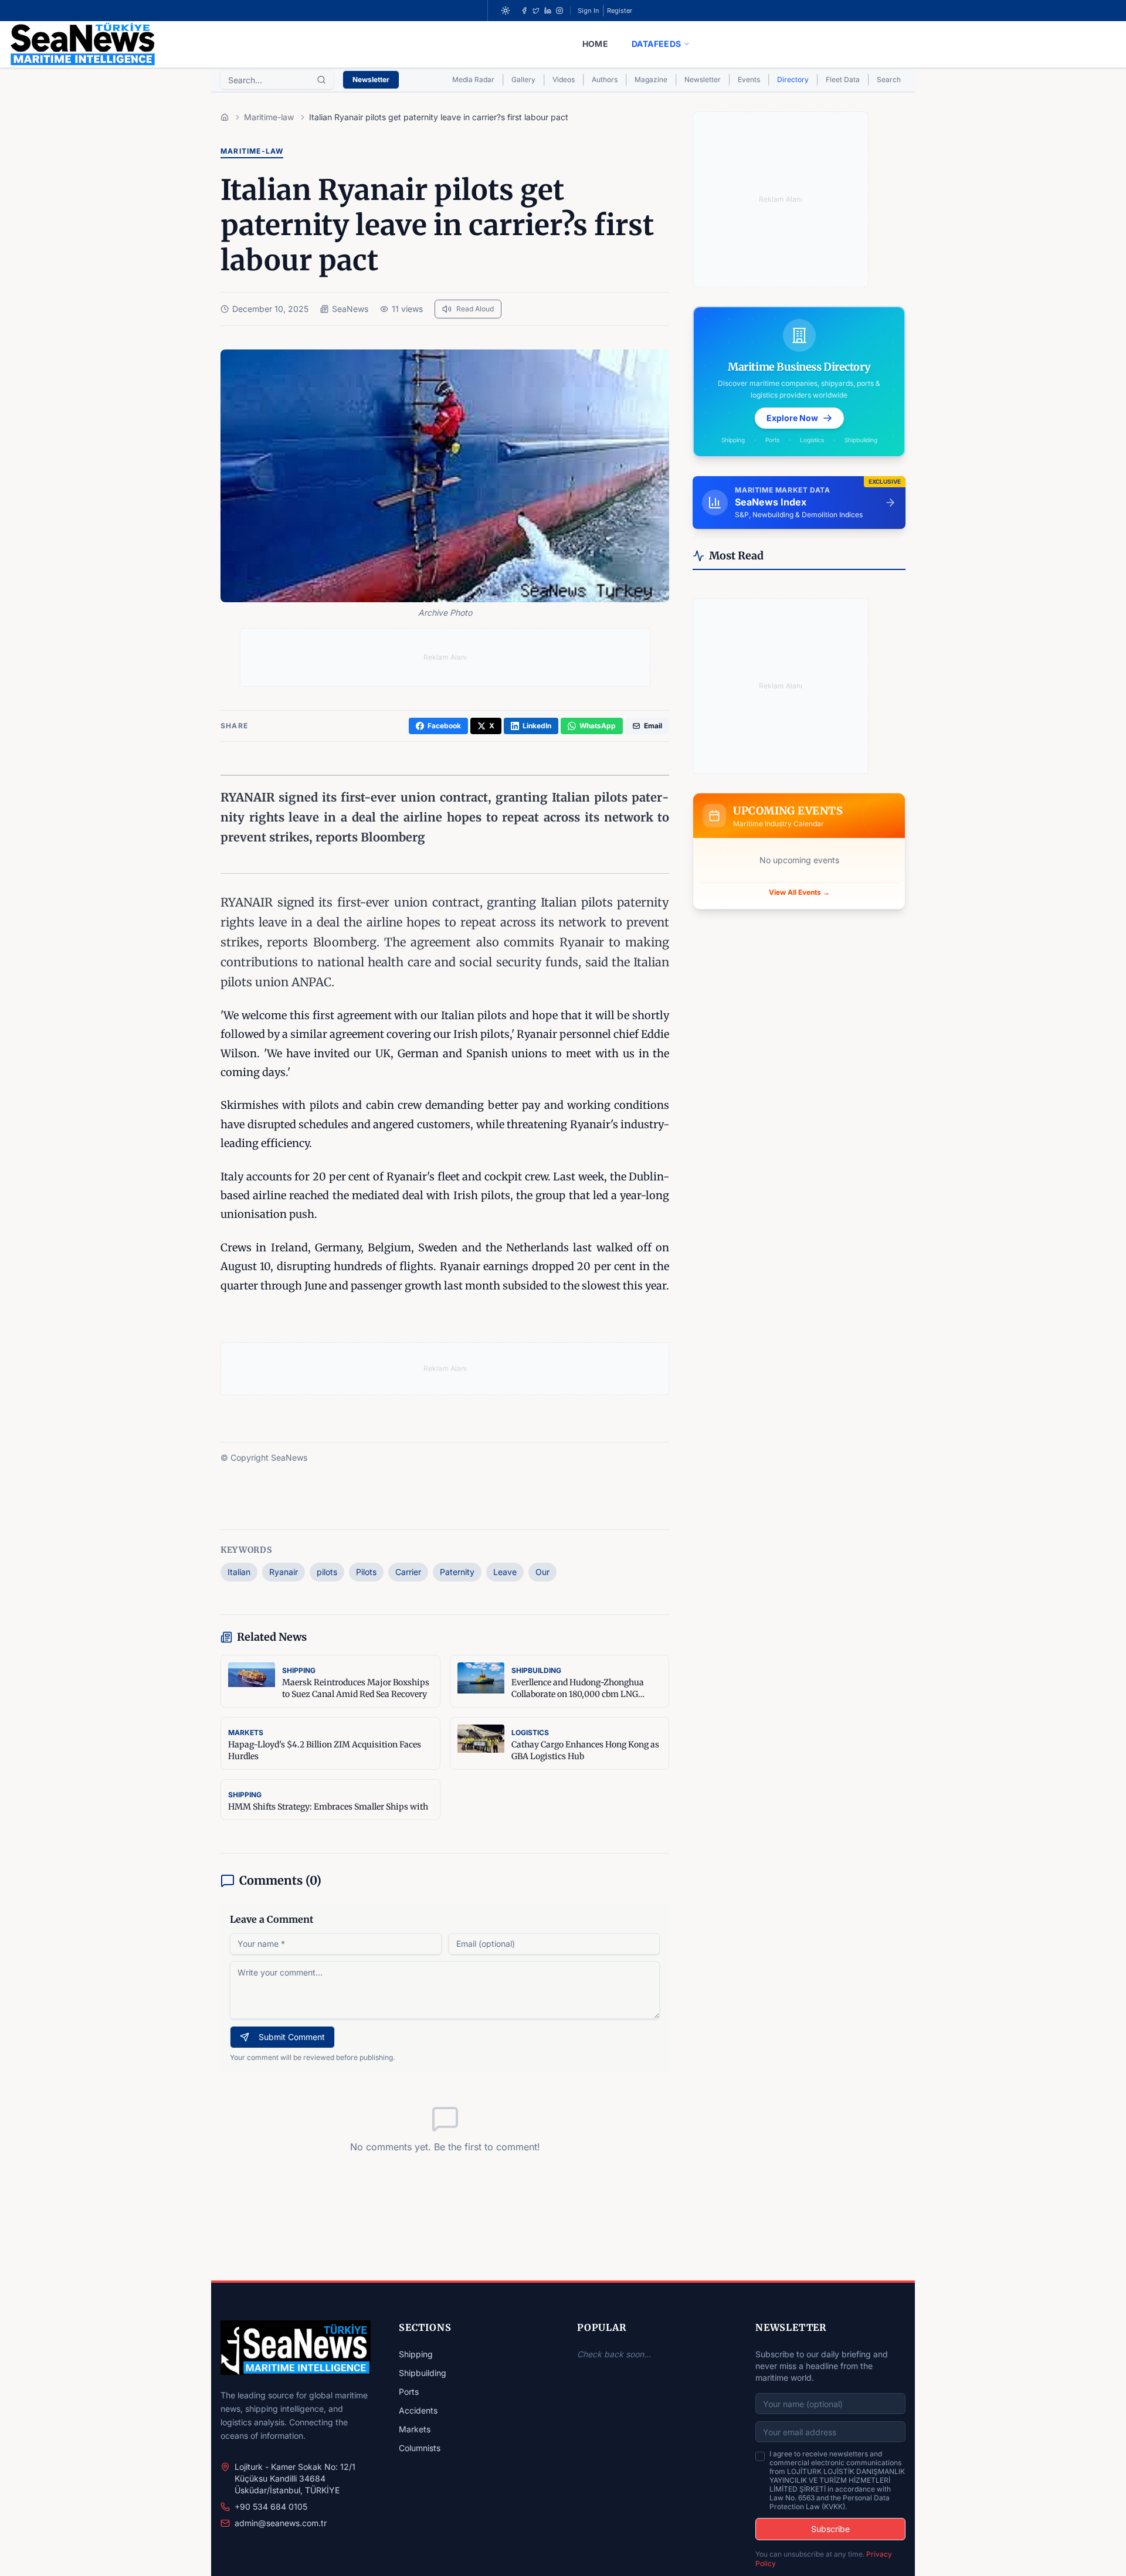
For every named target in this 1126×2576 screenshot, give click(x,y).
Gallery (523, 79)
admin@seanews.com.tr (281, 2523)
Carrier (408, 1572)
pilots (327, 1572)
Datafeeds (656, 44)
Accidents (418, 2410)
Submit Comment (292, 2037)
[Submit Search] (321, 80)
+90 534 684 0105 (271, 2507)
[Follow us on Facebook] (524, 11)
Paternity (457, 1572)
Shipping (416, 2354)
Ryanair (284, 1572)
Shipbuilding (423, 2373)
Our (542, 1572)
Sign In (589, 11)
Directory (793, 79)
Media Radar (473, 79)
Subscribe (830, 2529)
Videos (564, 79)
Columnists (420, 2448)
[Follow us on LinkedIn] (548, 11)
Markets (415, 2429)
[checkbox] (760, 2456)
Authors (605, 79)
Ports (409, 2392)
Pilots (366, 1572)
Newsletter (371, 79)
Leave (505, 1572)
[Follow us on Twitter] (536, 11)
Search (889, 79)
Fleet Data (843, 79)
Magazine (651, 79)
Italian (239, 1572)
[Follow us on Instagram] (559, 11)
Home (595, 44)
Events (749, 79)
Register (620, 11)
